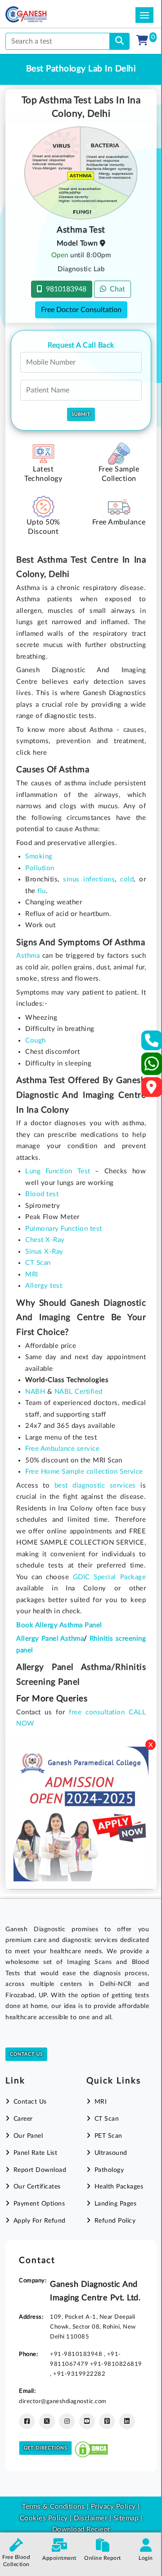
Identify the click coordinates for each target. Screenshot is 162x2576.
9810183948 (64, 289)
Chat (116, 289)
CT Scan (107, 2119)
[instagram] (67, 2421)
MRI (101, 2102)
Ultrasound (111, 2153)
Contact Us (26, 2054)
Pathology (109, 2170)
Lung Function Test (58, 1171)
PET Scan (108, 2136)
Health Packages (119, 2187)
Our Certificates (37, 2187)
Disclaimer (90, 2518)
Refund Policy (115, 2221)
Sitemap (126, 2518)
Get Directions (45, 2448)
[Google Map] (152, 1090)
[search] (119, 41)
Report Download (40, 2170)
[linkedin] (127, 2421)
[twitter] (47, 2421)
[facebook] (27, 2421)
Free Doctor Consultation (81, 310)
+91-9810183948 (77, 2354)
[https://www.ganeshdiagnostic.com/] (38, 14)
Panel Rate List (35, 2153)
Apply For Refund (40, 2221)
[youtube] (87, 2421)
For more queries (52, 1699)
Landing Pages (115, 2204)
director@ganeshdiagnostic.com (63, 2401)
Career (23, 2119)
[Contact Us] (152, 1043)
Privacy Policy (112, 2507)
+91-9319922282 (79, 2374)
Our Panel (28, 2136)
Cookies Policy (44, 2518)
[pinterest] (107, 2421)
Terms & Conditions (53, 2507)
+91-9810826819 (116, 2364)
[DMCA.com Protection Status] (91, 2447)
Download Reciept (81, 2530)
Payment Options (39, 2204)
